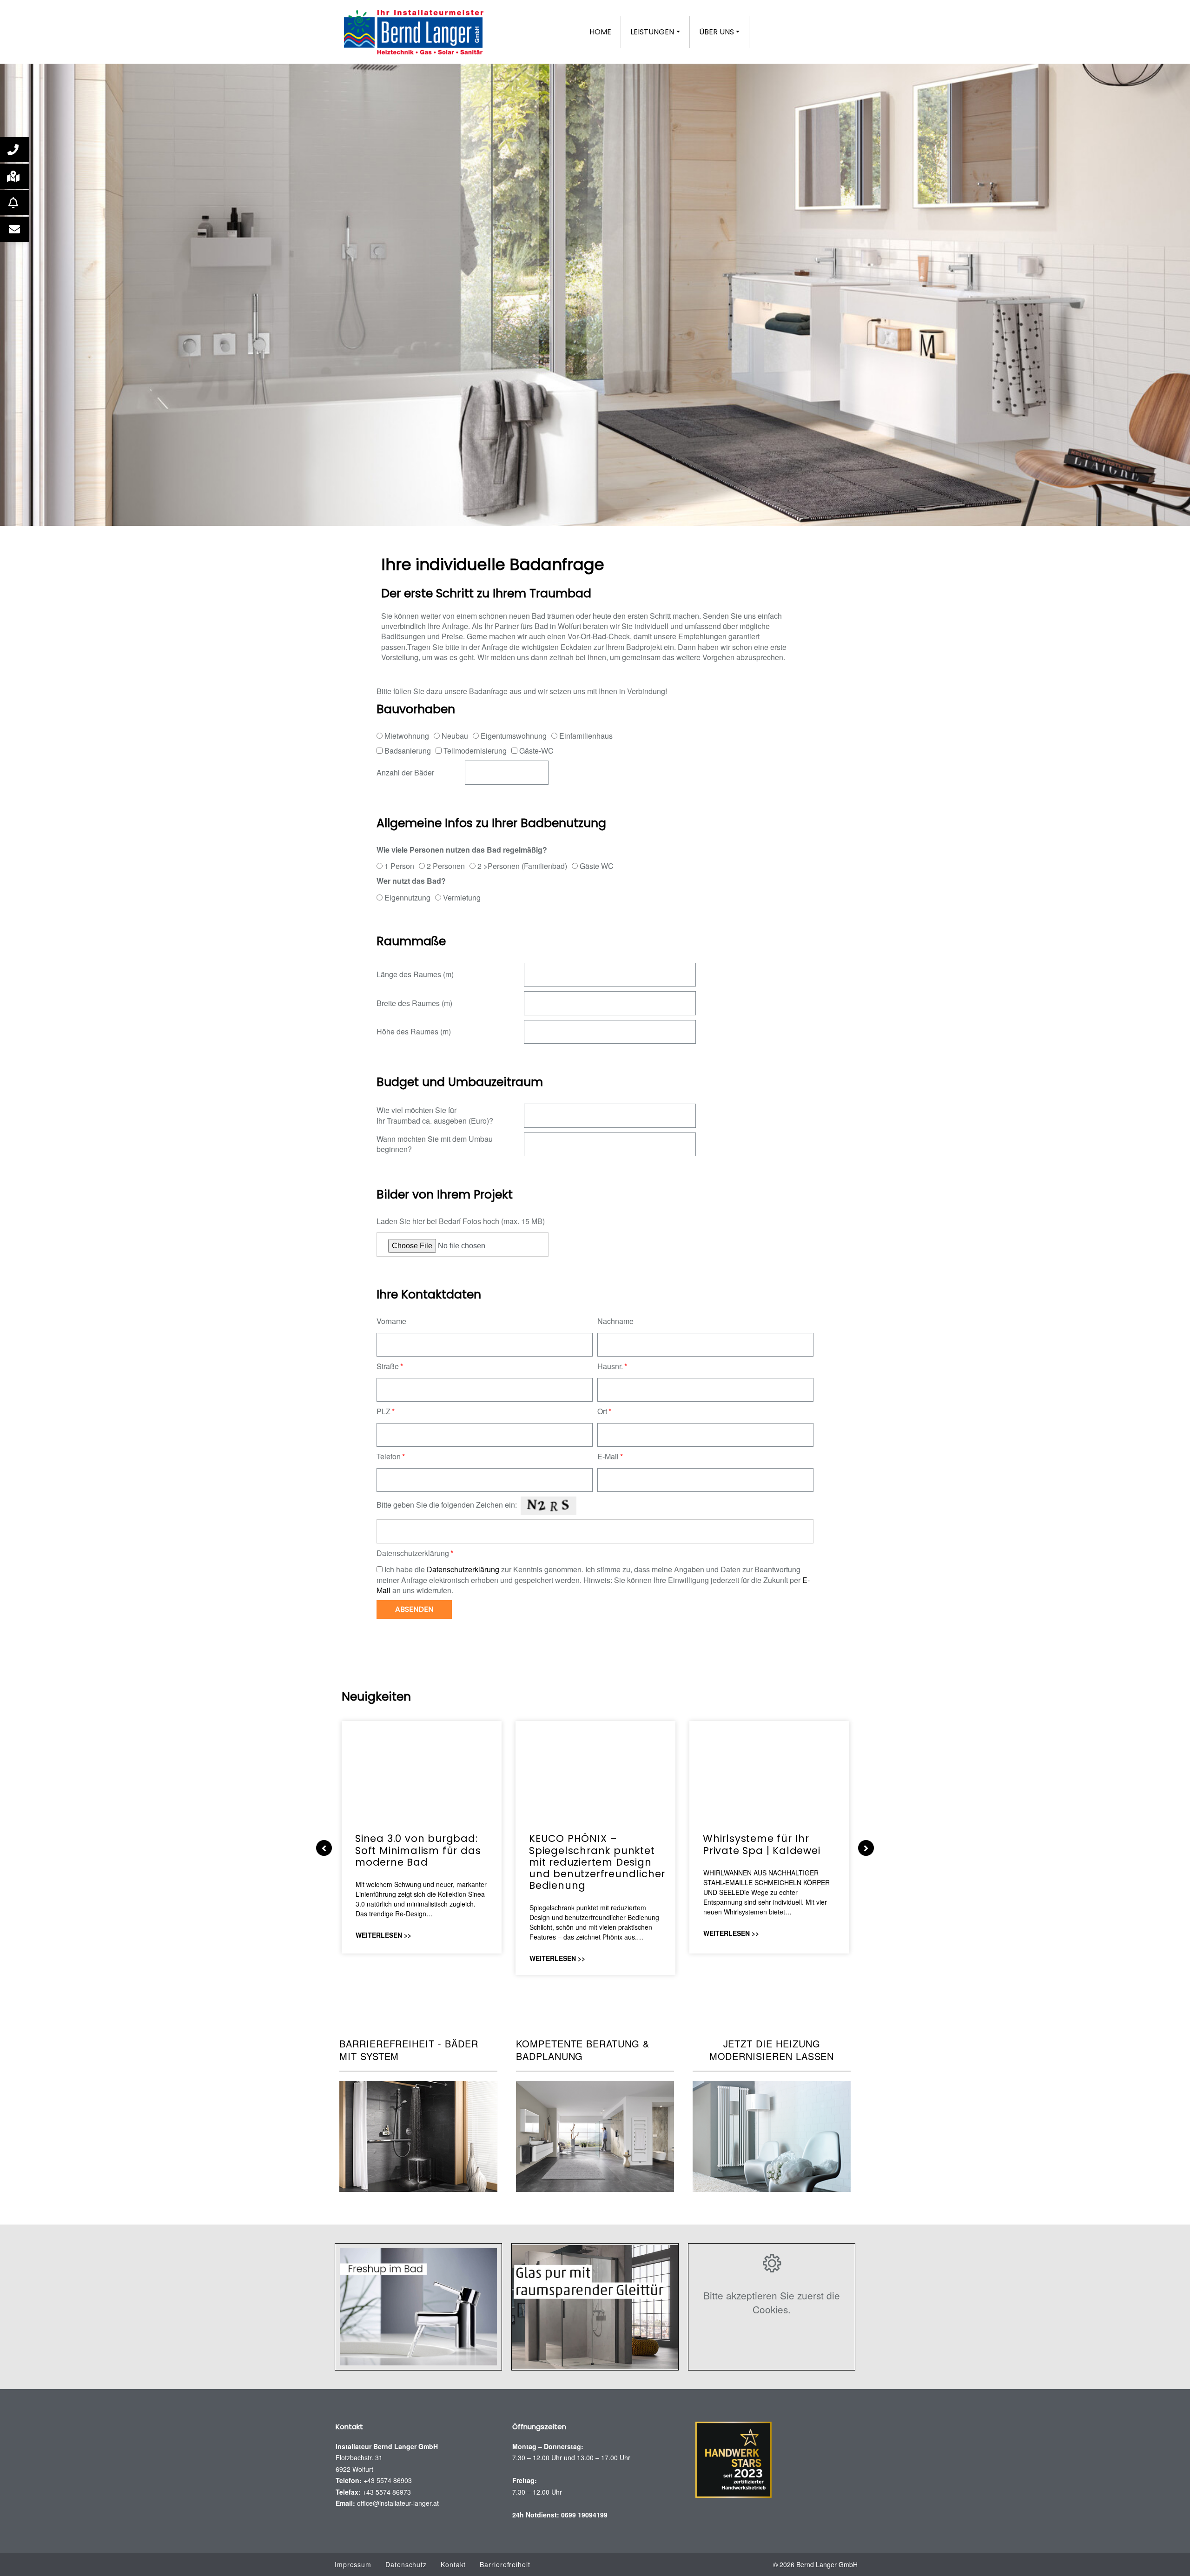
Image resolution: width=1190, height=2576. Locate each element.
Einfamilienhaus (586, 736)
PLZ (383, 1411)
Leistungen (652, 32)
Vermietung (462, 897)
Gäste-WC (536, 751)
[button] (14, 150)
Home (600, 32)
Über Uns (717, 32)
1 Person (399, 866)
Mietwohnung (407, 736)
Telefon (389, 1457)
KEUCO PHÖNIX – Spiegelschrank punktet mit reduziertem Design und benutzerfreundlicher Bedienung (597, 1862)
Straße (388, 1366)
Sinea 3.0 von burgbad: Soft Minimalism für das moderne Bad (418, 1850)
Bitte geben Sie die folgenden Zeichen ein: (447, 1505)
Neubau (455, 736)
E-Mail (608, 1457)
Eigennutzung (407, 897)
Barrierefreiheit (505, 2564)
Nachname (615, 1321)
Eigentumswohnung (514, 736)
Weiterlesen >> (383, 1935)
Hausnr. (610, 1366)
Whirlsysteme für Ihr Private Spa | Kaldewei (762, 1844)
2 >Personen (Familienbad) (522, 866)
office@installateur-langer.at (398, 2503)
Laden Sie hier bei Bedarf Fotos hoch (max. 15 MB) (461, 1221)
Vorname (391, 1321)
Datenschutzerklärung (413, 1553)
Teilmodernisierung (475, 751)
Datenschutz (406, 2564)
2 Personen (446, 866)
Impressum (353, 2564)
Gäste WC (597, 866)
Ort (602, 1411)
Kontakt (453, 2564)
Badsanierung (408, 751)
